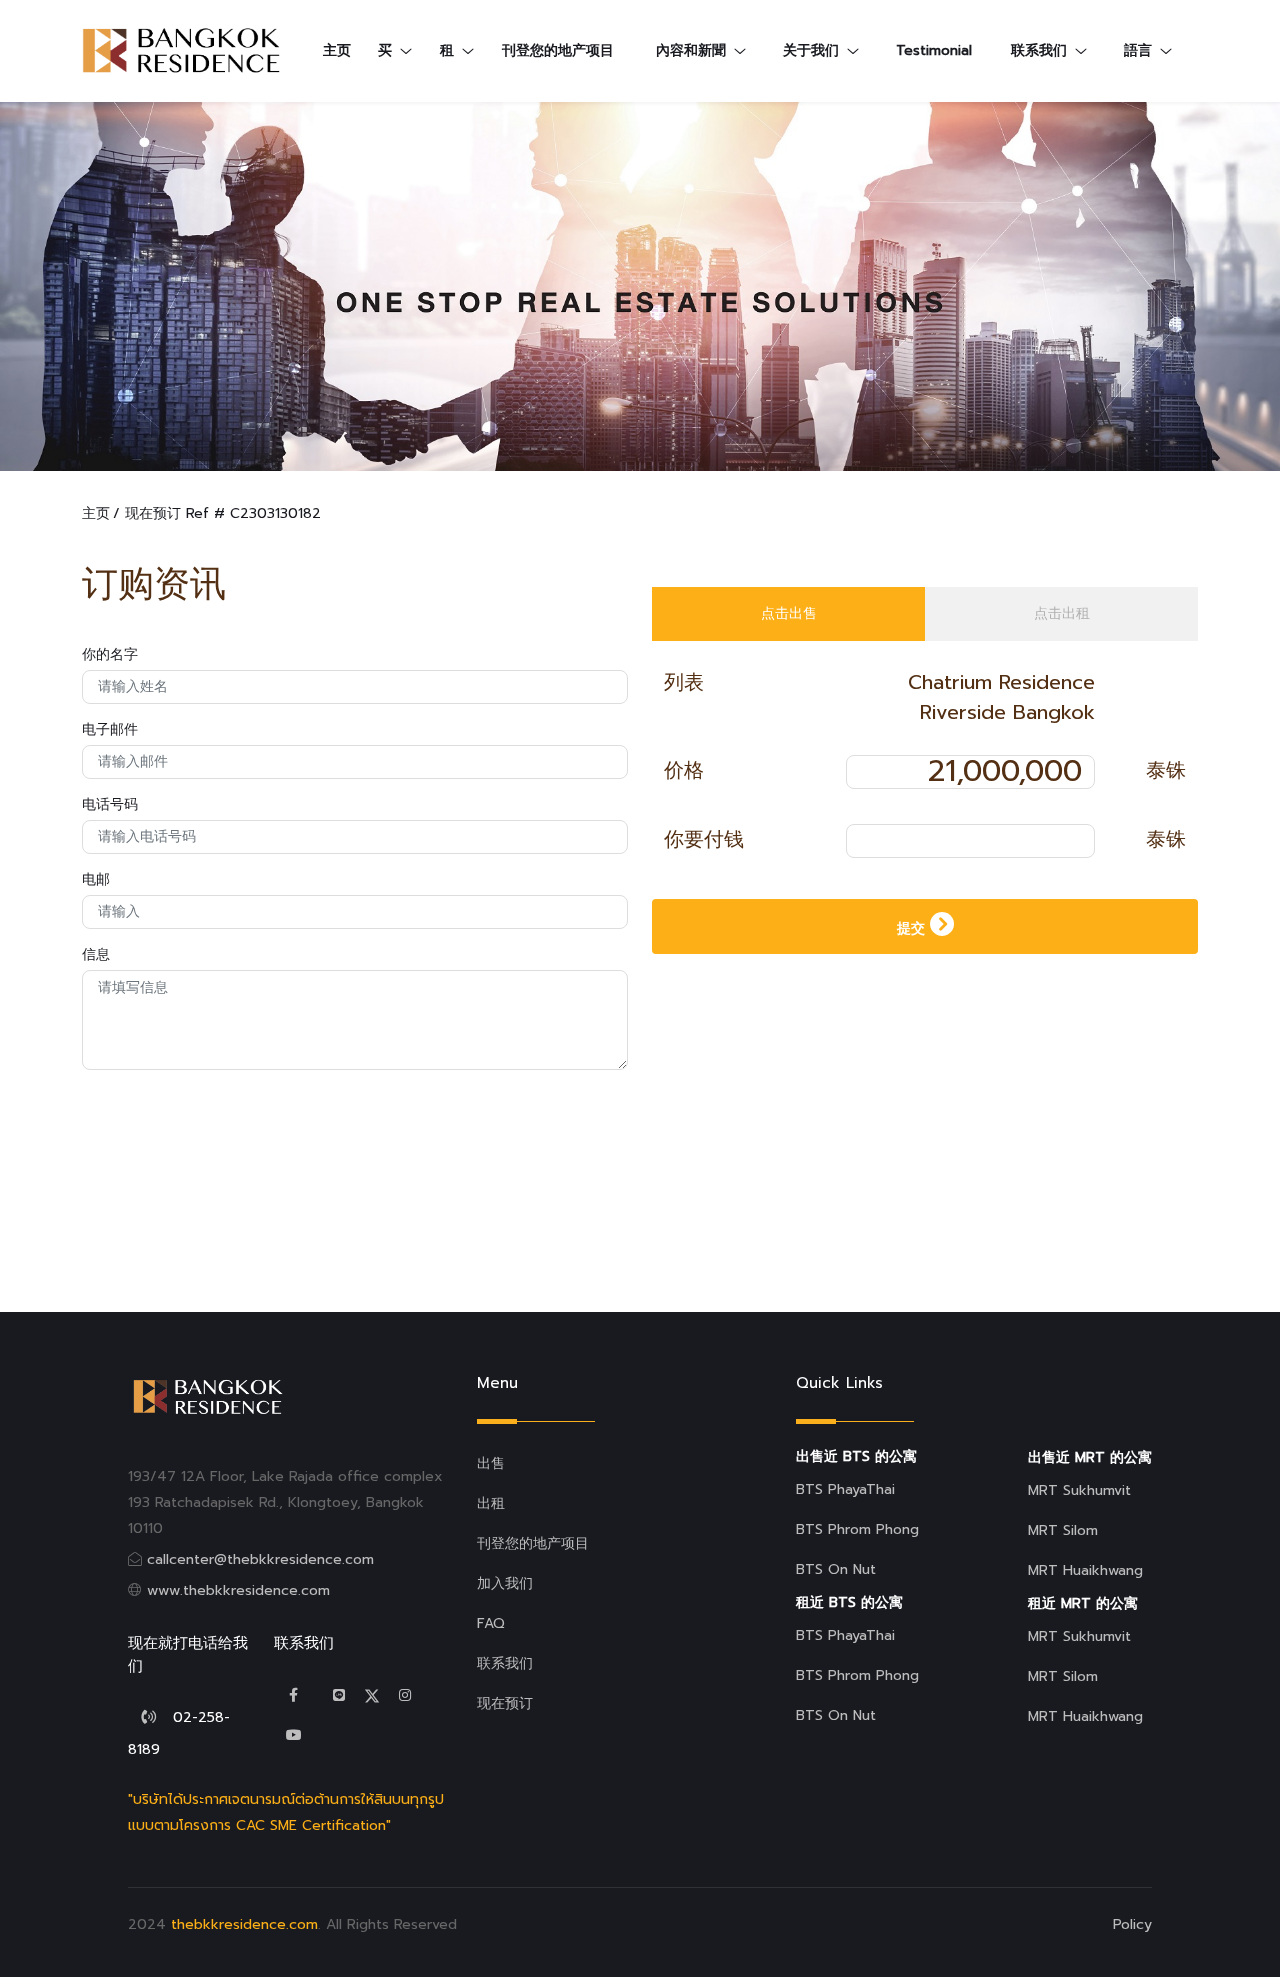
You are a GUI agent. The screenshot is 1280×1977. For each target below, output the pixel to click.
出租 (491, 1503)
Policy (1132, 1924)
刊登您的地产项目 (558, 50)
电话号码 (110, 804)
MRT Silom (1063, 1530)
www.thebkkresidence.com (238, 1590)
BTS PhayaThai (845, 1489)
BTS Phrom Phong (857, 1529)
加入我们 (505, 1583)
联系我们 (505, 1663)
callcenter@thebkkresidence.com (260, 1559)
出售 (491, 1463)
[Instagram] (405, 1695)
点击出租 (1062, 613)
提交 (913, 928)
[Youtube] (294, 1735)
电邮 (96, 879)
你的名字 (110, 654)
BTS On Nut (836, 1569)
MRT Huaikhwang (1085, 1570)
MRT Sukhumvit (1079, 1490)
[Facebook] (294, 1695)
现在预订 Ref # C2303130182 (223, 513)
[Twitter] (339, 1695)
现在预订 (505, 1703)
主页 (96, 513)
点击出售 (789, 613)
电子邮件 (110, 729)
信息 (96, 954)
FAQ (491, 1623)
